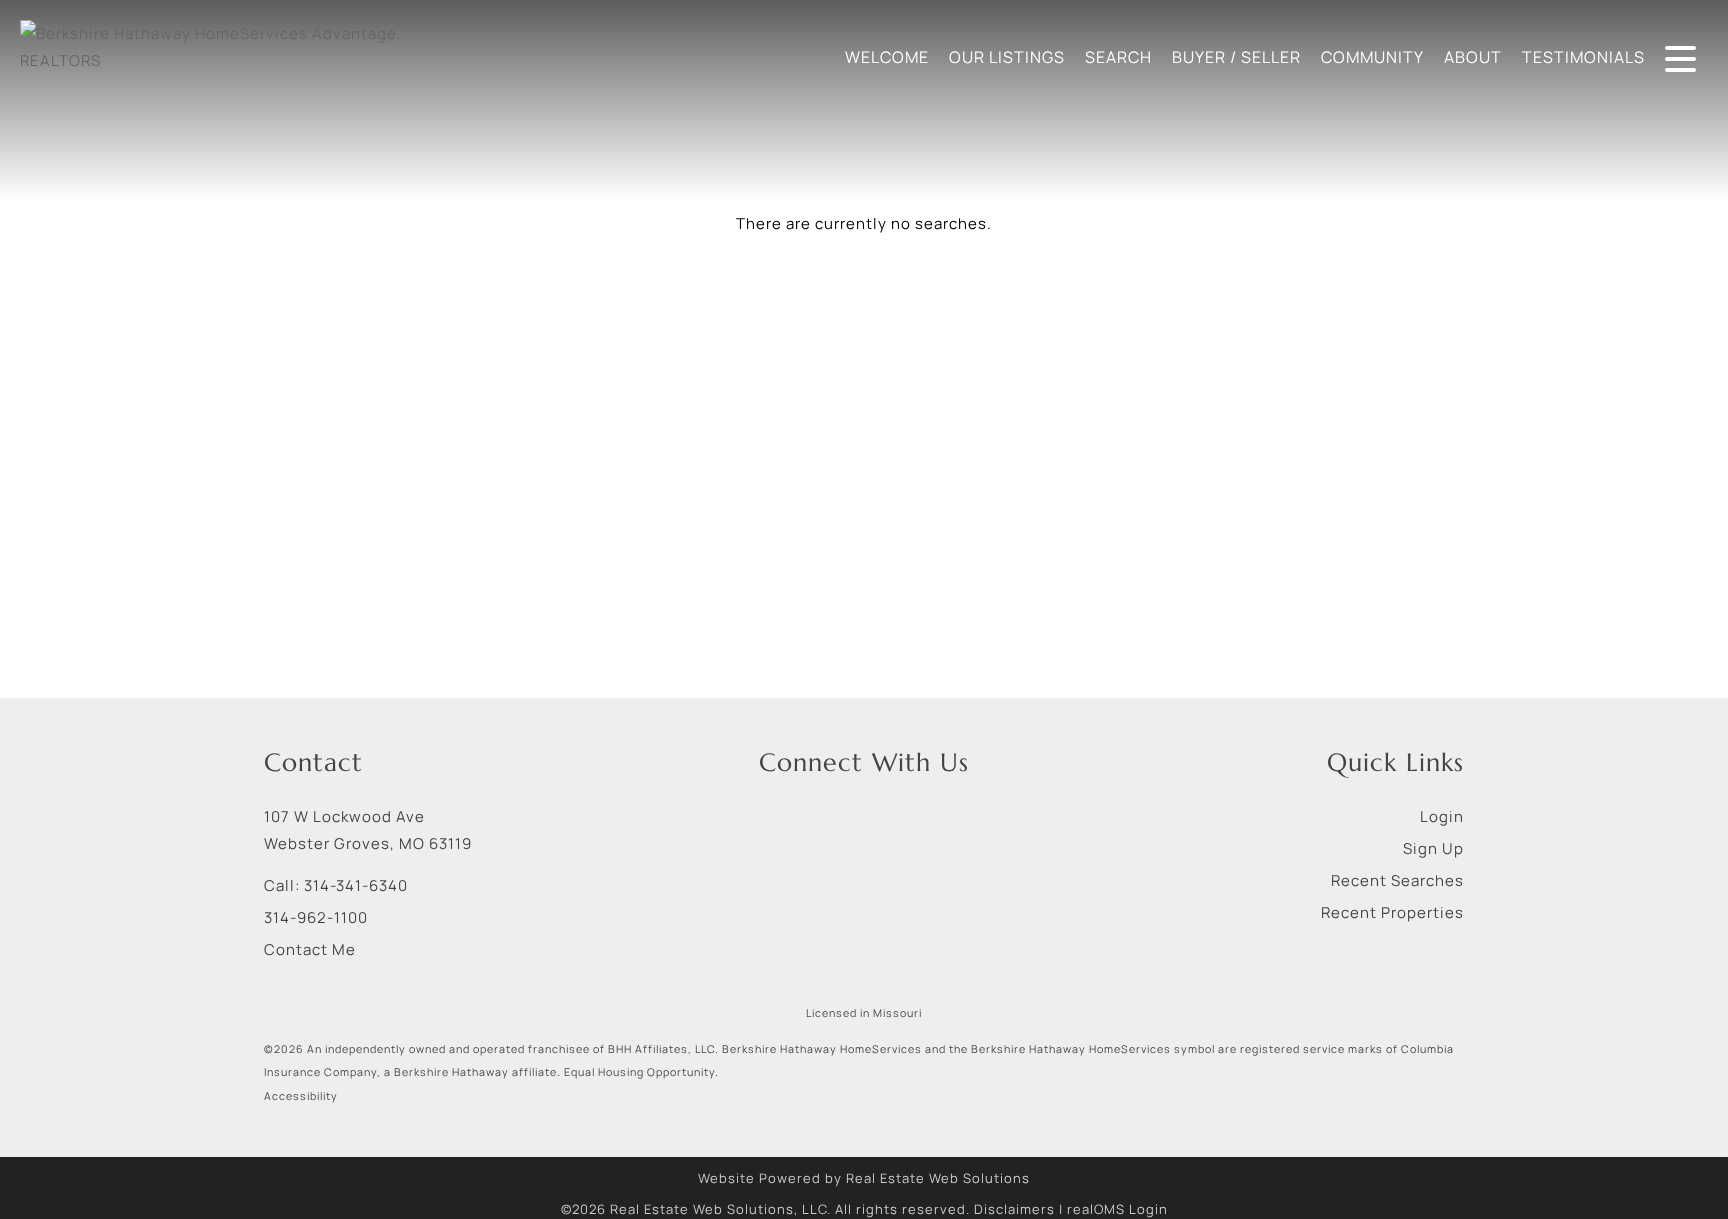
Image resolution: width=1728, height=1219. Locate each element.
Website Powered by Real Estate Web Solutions (864, 1178)
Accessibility (301, 1096)
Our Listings (1007, 57)
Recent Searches (1397, 880)
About (1473, 57)
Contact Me (310, 949)
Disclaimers (1014, 1209)
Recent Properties (1392, 912)
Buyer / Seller (1236, 57)
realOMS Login (1117, 1209)
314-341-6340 (356, 885)
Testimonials (1583, 57)
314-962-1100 (316, 917)
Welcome (887, 57)
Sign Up (1433, 848)
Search (1118, 57)
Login (1442, 816)
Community (1372, 57)
